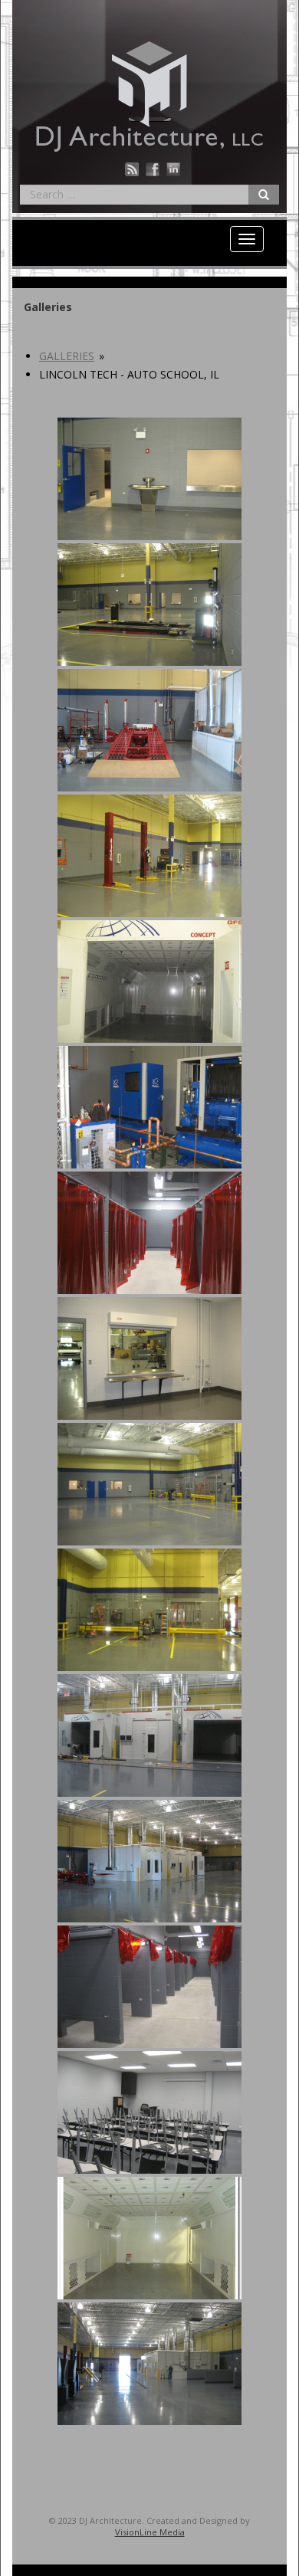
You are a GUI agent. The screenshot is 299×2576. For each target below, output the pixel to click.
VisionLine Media (150, 2532)
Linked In (173, 169)
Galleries (67, 356)
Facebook (153, 169)
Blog (132, 169)
